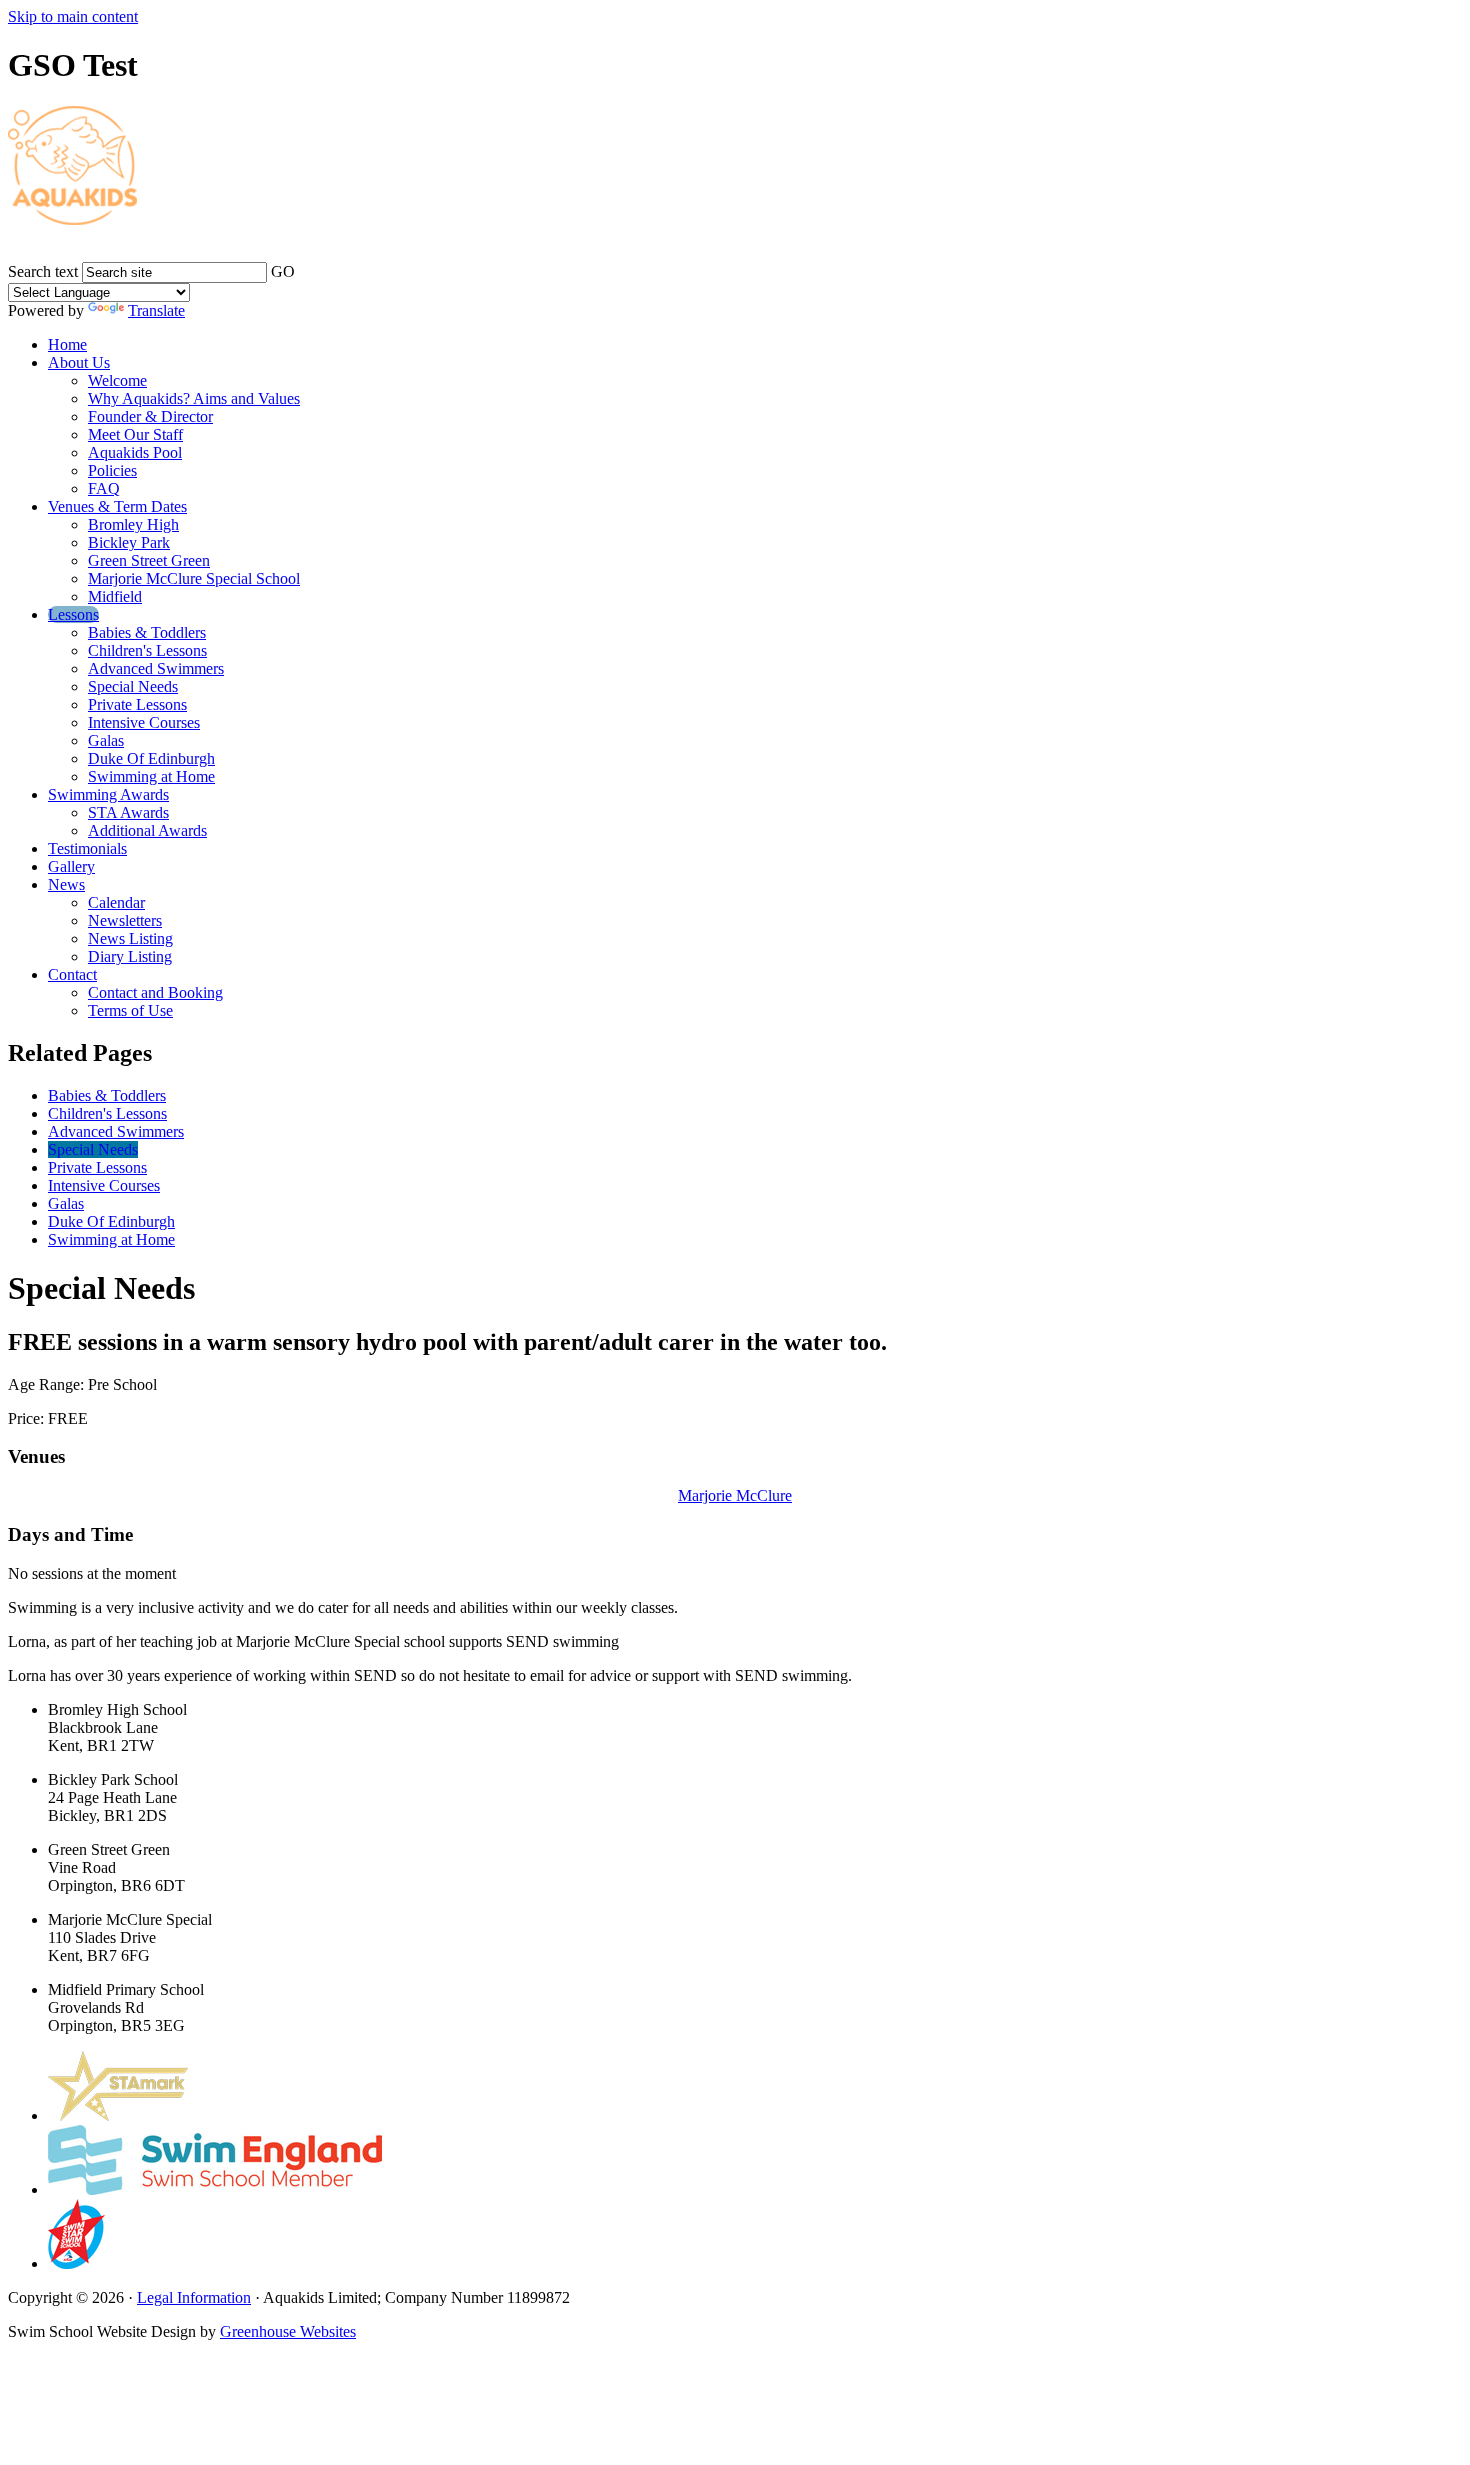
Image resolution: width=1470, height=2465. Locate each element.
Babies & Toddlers (147, 632)
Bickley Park (129, 542)
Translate (156, 310)
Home (67, 344)
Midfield (115, 596)
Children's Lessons (147, 650)
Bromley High (133, 524)
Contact (72, 974)
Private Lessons (137, 704)
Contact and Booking (155, 992)
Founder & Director (150, 416)
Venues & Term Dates (117, 506)
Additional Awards (147, 830)
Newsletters (125, 920)
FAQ (104, 488)
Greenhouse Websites (288, 2331)
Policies (112, 470)
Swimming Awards (108, 794)
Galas (106, 740)
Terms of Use (130, 1010)
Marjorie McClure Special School (194, 578)
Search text (43, 271)
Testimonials (87, 848)
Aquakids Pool (135, 452)
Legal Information (194, 2297)
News (66, 884)
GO (283, 271)
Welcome (117, 380)
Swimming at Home (151, 776)
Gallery (71, 866)
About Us (79, 362)
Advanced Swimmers (156, 668)
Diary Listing (130, 956)
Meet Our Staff (135, 434)
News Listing (130, 938)
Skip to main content (73, 16)
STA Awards (128, 812)
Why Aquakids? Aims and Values (194, 398)
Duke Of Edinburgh (151, 758)
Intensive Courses (144, 722)
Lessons (73, 614)
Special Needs (133, 686)
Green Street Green (149, 560)
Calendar (116, 902)
